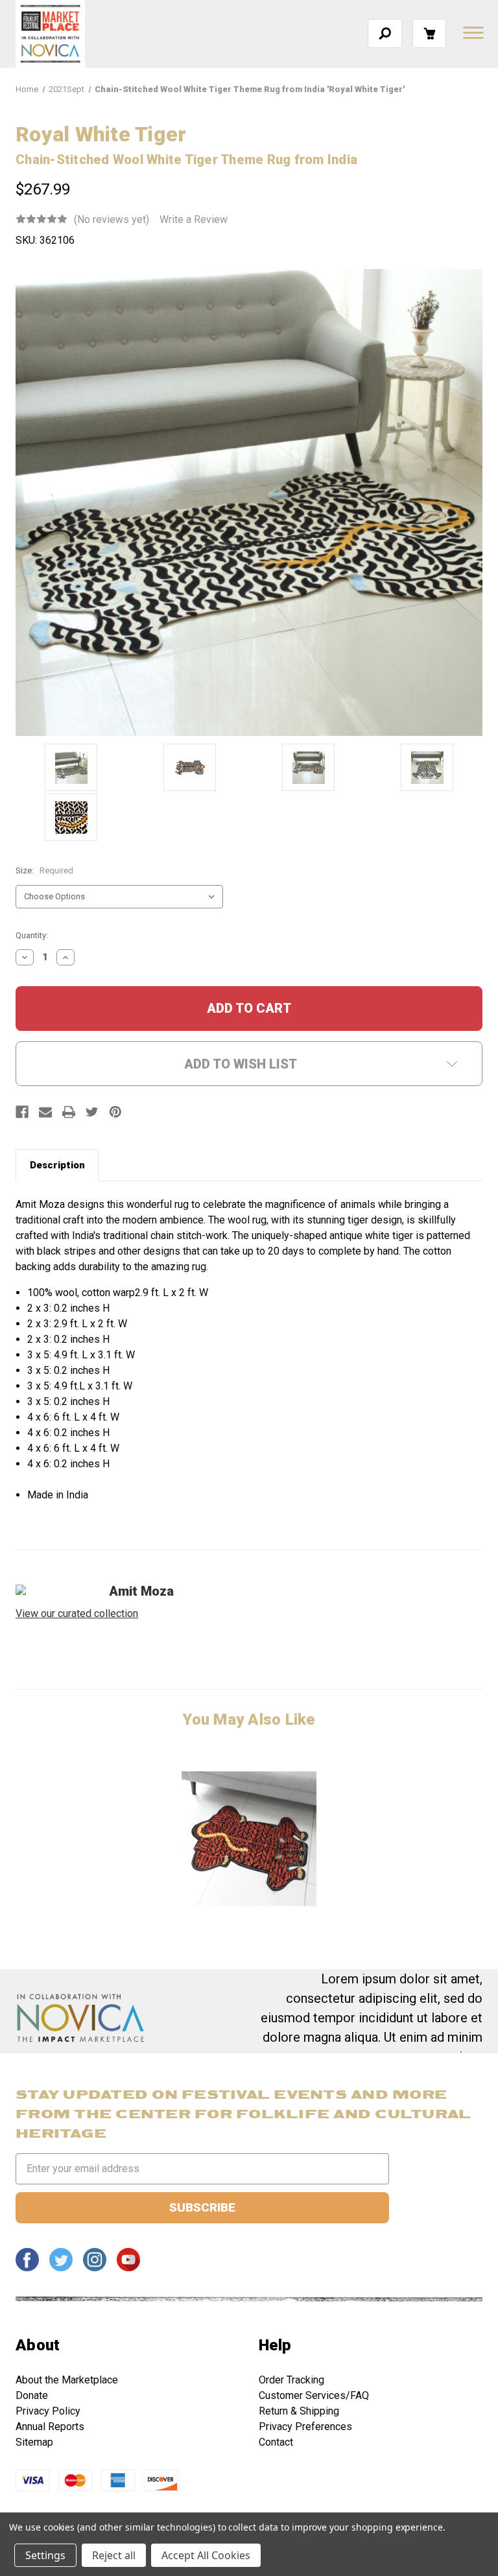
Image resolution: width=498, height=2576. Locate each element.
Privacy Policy (48, 2411)
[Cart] (429, 33)
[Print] (69, 1112)
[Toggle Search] (385, 33)
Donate (32, 2395)
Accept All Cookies (206, 2555)
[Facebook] (22, 1112)
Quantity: (32, 935)
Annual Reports (50, 2427)
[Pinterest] (115, 1112)
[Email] (45, 1112)
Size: (44, 870)
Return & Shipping (299, 2411)
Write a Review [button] (194, 219)
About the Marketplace (67, 2380)
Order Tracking (291, 2380)
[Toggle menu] (472, 32)
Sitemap (34, 2442)
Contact (276, 2442)
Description (57, 1165)
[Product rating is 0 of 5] (41, 219)
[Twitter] (92, 1112)
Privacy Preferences (305, 2427)
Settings (45, 2555)
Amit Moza (141, 1591)
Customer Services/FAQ (314, 2395)
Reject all (114, 2555)
